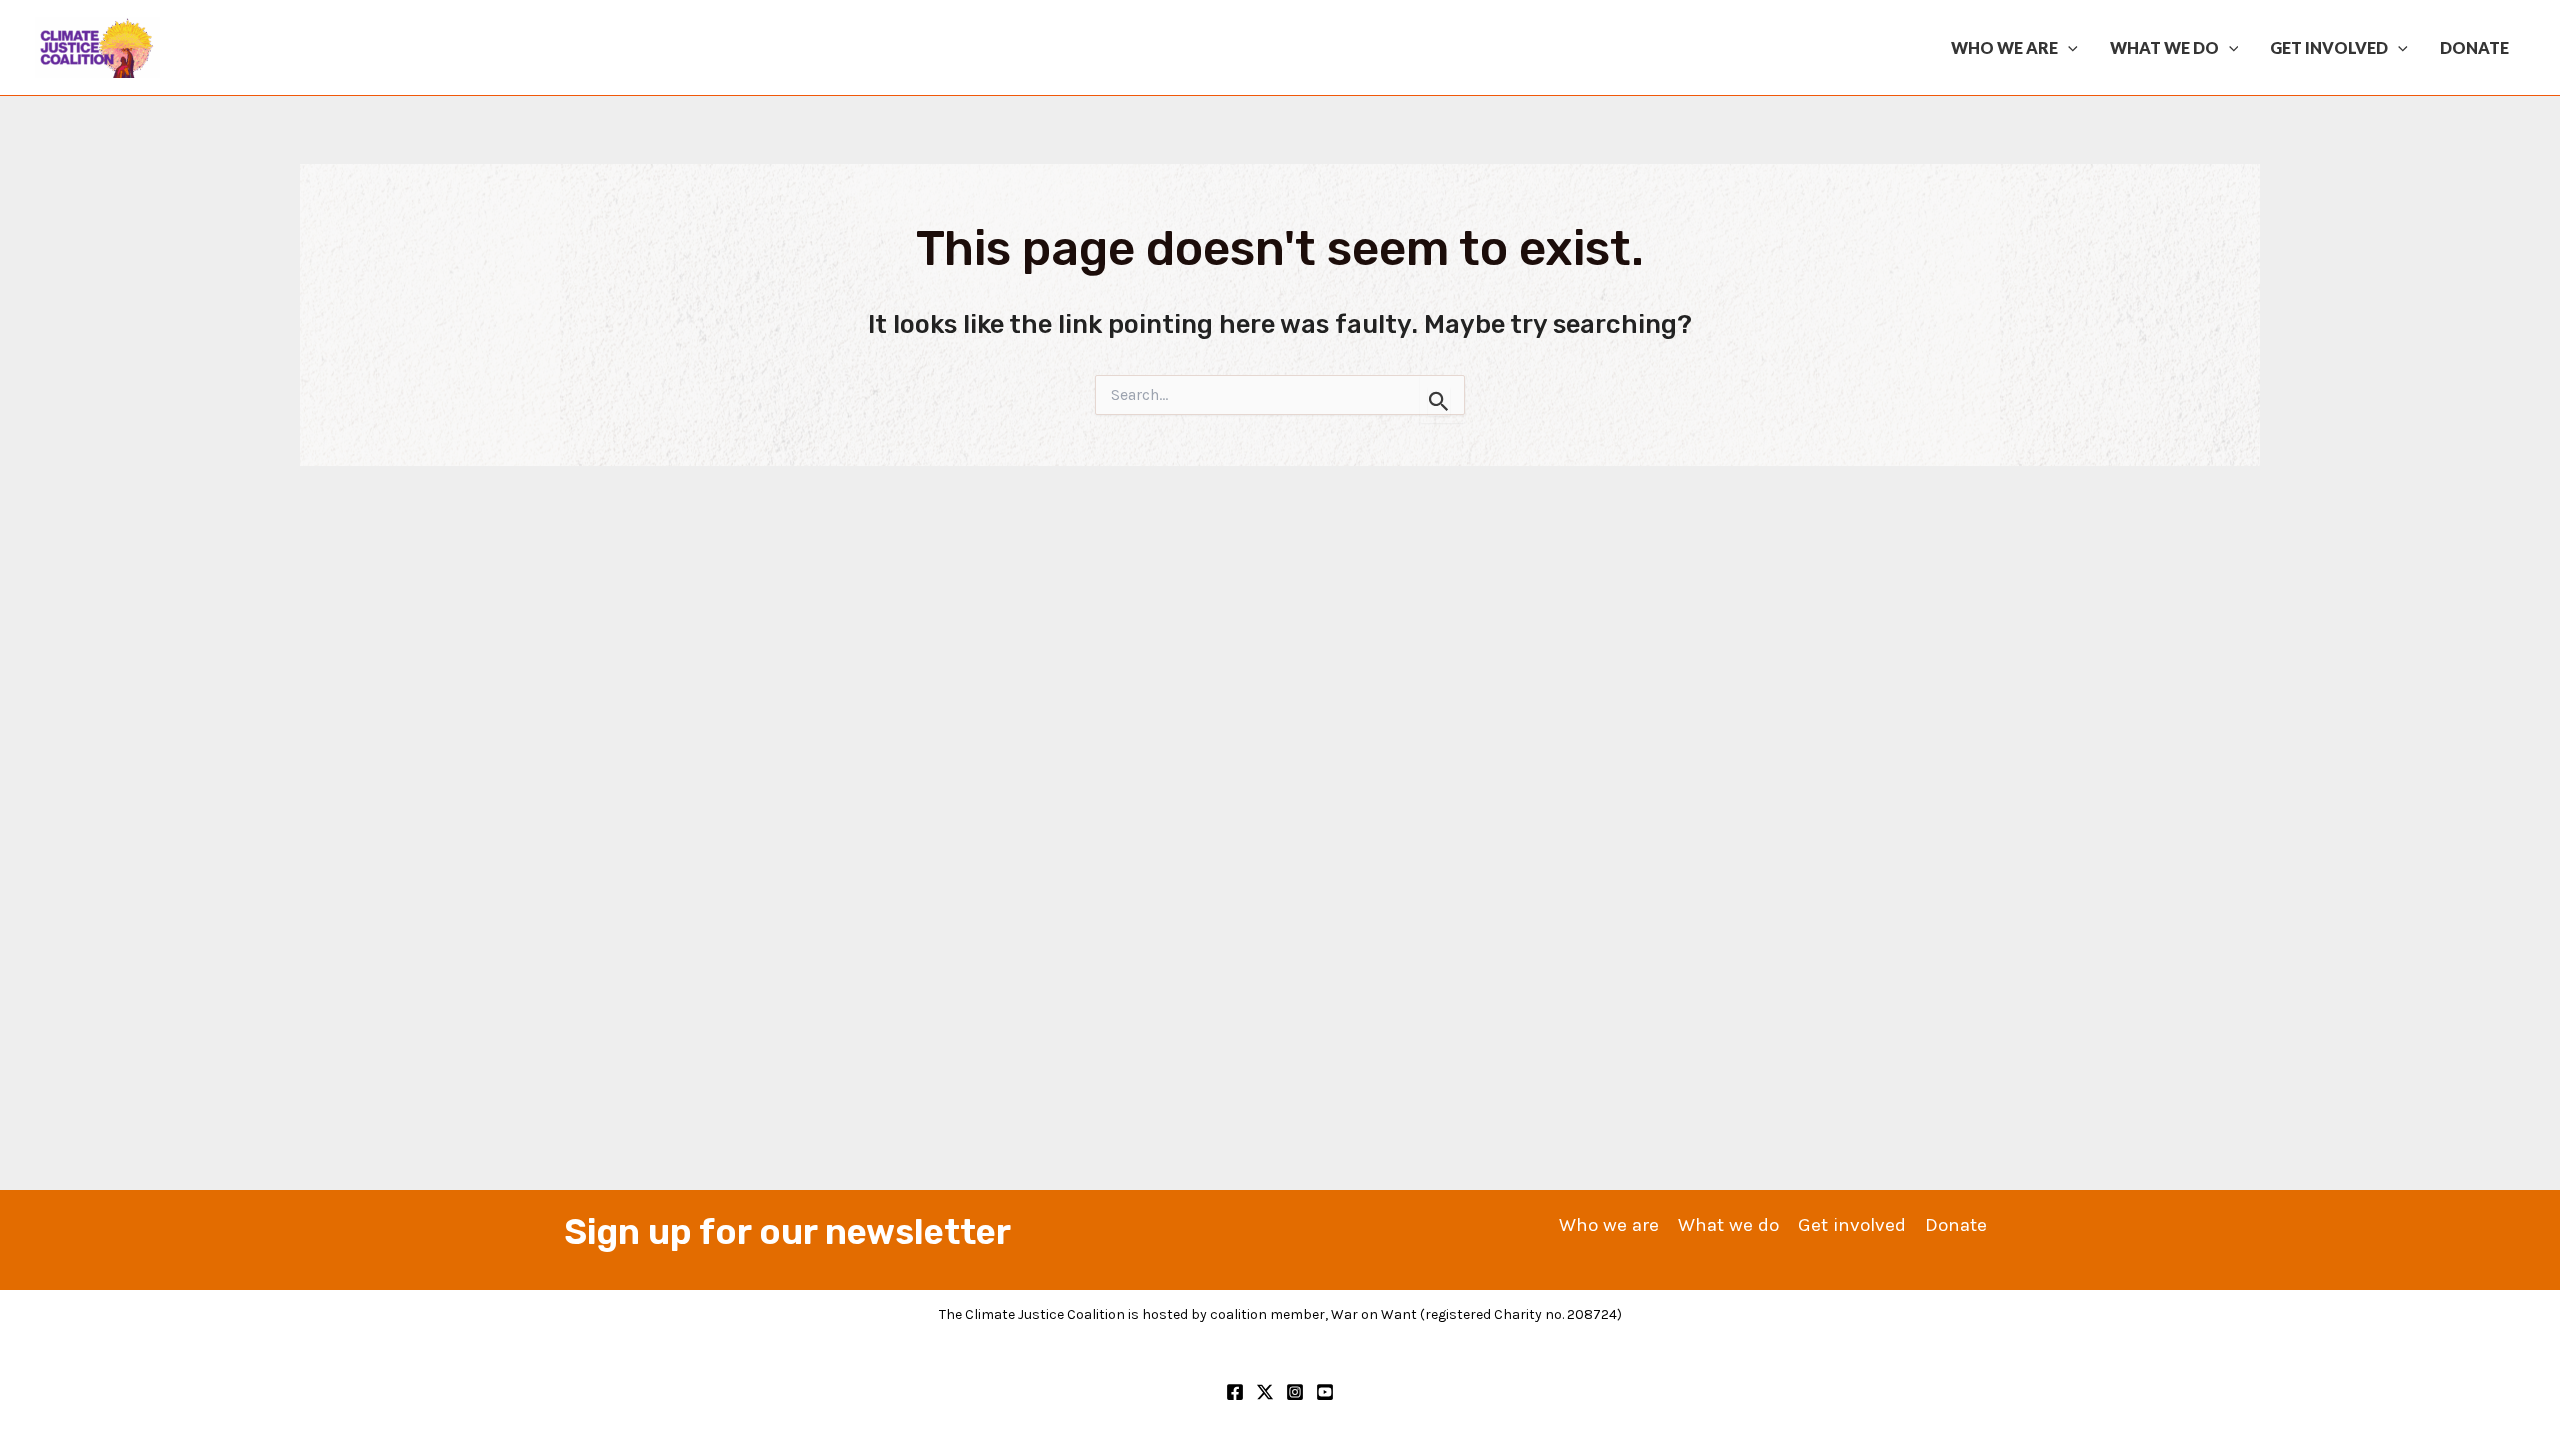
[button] (2068, 48)
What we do (2164, 47)
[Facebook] (1235, 1392)
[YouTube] (1325, 1392)
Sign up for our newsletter (787, 1232)
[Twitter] (1265, 1392)
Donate (2474, 47)
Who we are (2004, 47)
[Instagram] (1295, 1392)
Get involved (2329, 47)
